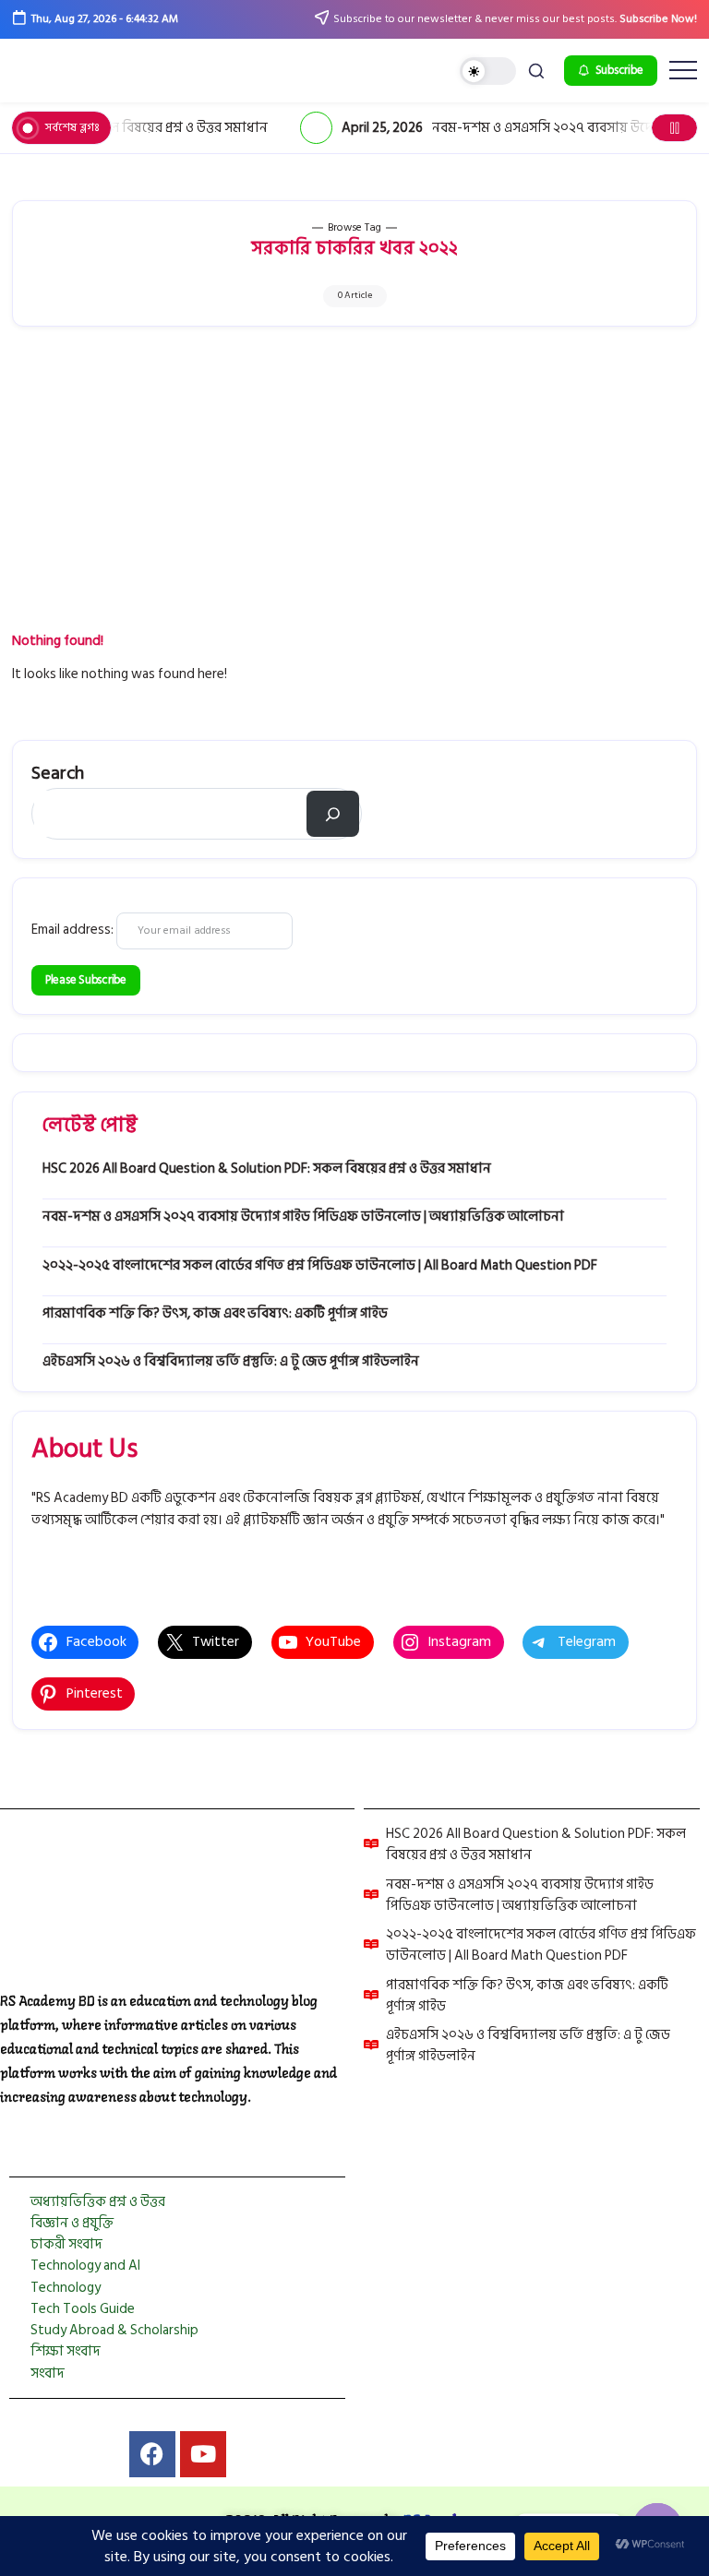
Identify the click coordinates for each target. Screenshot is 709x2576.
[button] (488, 72)
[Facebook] (152, 2454)
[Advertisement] (355, 493)
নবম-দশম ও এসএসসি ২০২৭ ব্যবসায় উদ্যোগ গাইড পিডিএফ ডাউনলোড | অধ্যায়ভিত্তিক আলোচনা (303, 1216)
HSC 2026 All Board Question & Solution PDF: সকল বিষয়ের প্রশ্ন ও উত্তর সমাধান (267, 1169)
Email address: (74, 930)
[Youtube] (203, 2454)
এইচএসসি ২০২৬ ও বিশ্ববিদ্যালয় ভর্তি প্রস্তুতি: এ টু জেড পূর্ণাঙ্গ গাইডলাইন (231, 1361)
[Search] (333, 814)
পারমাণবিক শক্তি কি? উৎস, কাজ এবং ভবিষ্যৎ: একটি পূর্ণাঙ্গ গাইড (215, 1313)
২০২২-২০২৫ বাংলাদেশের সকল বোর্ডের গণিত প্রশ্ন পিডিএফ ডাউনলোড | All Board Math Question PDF (320, 1265)
